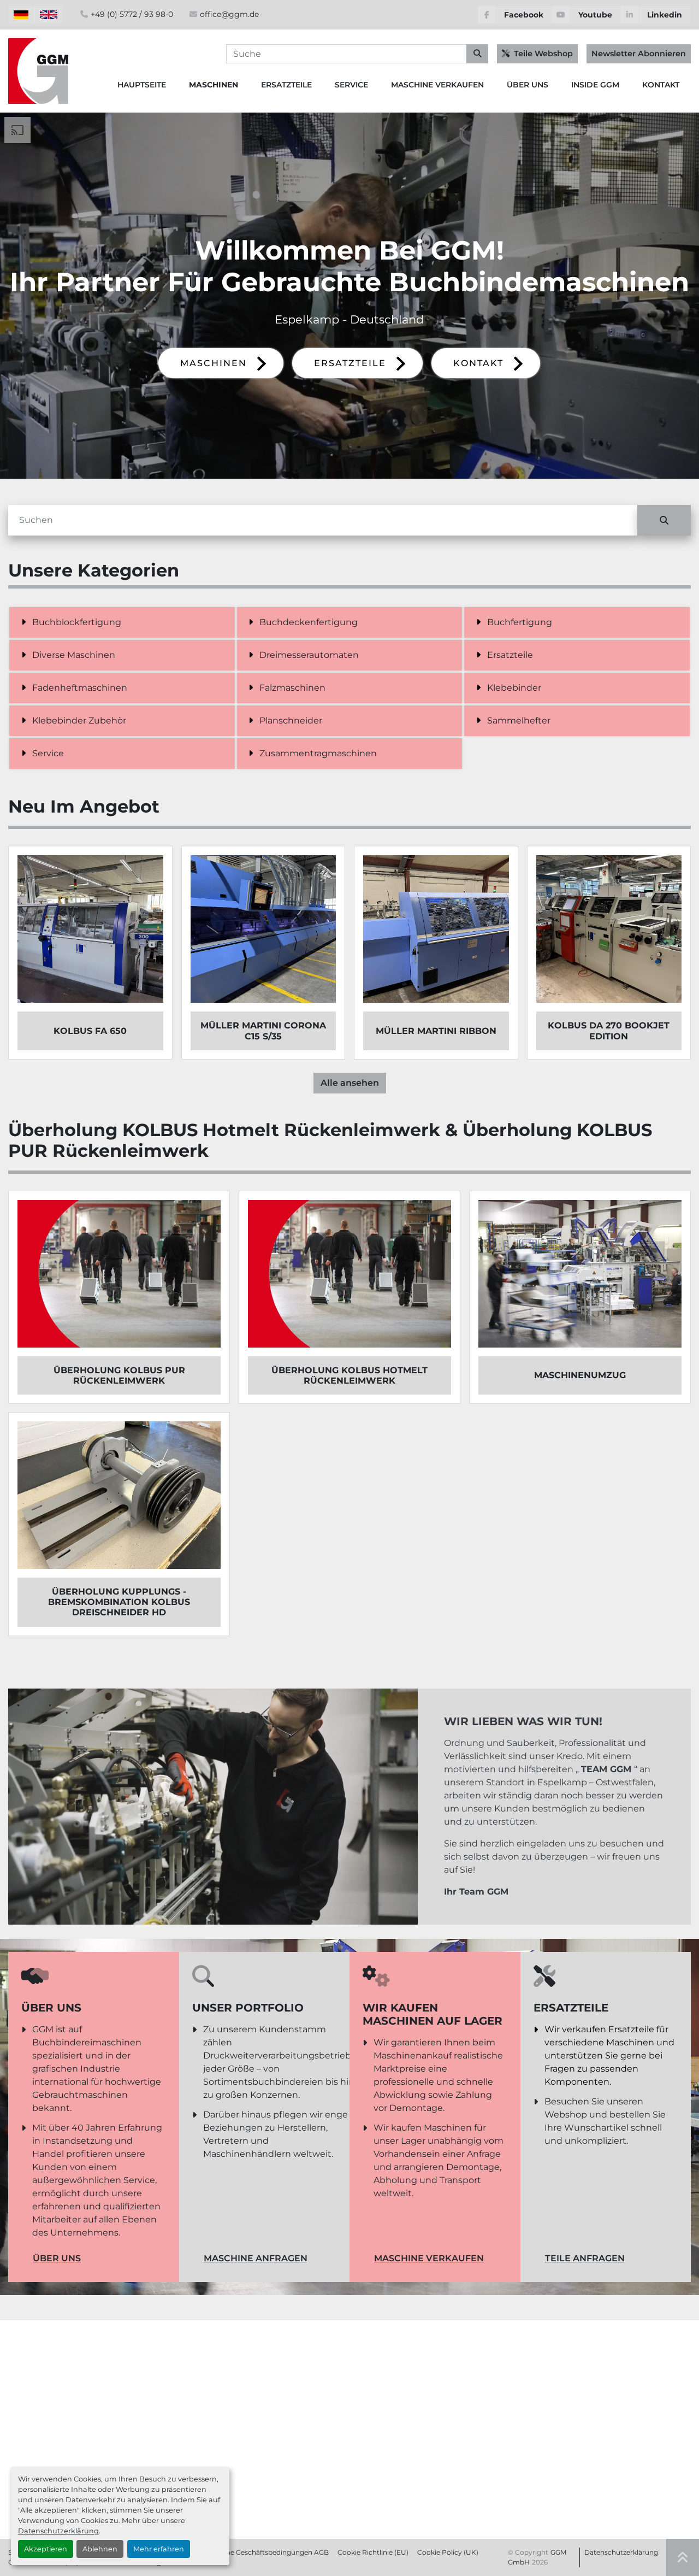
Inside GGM (595, 85)
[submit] (477, 54)
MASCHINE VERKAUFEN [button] (429, 2258)
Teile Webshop (543, 54)
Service (351, 85)
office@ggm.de (229, 14)
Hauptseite (142, 85)
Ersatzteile (286, 85)
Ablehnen (100, 2549)
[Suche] (664, 520)
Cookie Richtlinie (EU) (373, 2552)
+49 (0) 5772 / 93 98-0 (132, 14)
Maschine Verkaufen (437, 85)
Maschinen (214, 85)
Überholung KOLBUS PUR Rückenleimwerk (119, 1375)
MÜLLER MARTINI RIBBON (436, 1031)
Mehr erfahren (159, 2549)
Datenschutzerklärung (58, 2531)
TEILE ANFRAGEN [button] (585, 2258)
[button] (214, 85)
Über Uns (528, 85)
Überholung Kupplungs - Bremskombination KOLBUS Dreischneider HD (119, 1602)
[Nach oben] (683, 2557)
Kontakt (661, 85)
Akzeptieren (46, 2549)
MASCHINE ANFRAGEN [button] (256, 2258)
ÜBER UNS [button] (57, 2258)
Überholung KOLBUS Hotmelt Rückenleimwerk (349, 1375)
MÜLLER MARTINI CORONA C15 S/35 (263, 1031)
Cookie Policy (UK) (448, 2552)
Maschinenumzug (580, 1375)
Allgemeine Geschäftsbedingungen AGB (263, 2552)
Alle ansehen (350, 1083)
